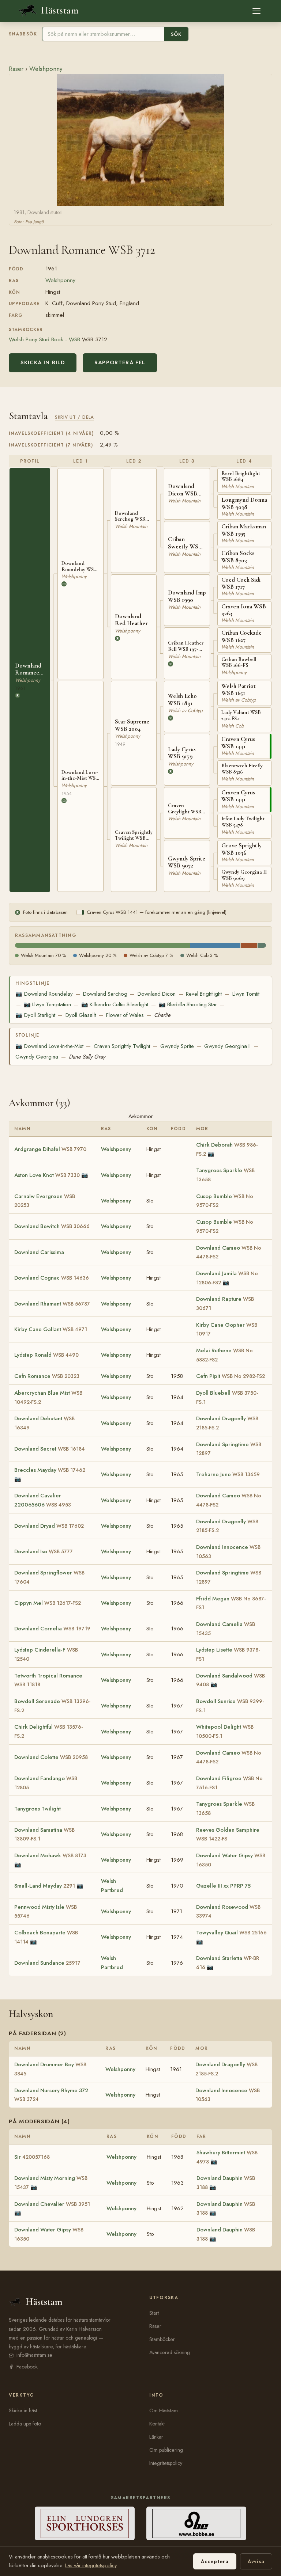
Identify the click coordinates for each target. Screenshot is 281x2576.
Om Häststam (164, 2410)
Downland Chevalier (52, 2204)
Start (154, 2313)
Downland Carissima (39, 1252)
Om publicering (166, 2450)
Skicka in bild (43, 362)
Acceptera (215, 2561)
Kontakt (157, 2424)
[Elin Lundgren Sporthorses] (85, 2523)
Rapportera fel (120, 362)
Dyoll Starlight (35, 1015)
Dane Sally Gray (87, 1057)
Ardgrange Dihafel (50, 1149)
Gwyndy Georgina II (227, 1046)
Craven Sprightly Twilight (122, 1046)
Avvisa (256, 2561)
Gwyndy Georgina (37, 1057)
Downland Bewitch (52, 1226)
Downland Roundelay (44, 994)
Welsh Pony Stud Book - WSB (44, 339)
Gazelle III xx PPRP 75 (223, 1886)
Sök (176, 34)
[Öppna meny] (256, 11)
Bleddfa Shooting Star (188, 1004)
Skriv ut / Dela (74, 417)
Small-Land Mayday (45, 1886)
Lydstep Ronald (46, 1355)
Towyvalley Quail (231, 1933)
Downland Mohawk (50, 1855)
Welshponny (46, 69)
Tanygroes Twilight (38, 1809)
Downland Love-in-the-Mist (49, 1046)
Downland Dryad (49, 1526)
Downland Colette (51, 1757)
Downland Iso (44, 1551)
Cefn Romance (47, 1376)
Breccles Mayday (50, 1470)
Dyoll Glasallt (81, 1015)
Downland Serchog (105, 994)
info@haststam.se (34, 2355)
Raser (16, 69)
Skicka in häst (23, 2410)
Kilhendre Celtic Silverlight (115, 1004)
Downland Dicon (157, 994)
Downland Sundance (47, 1963)
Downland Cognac (52, 1278)
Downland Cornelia (52, 1629)
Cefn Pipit (231, 1376)
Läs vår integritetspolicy (91, 2565)
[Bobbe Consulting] (196, 2523)
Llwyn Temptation (47, 1004)
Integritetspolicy (166, 2463)
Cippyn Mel (48, 1603)
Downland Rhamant (52, 1304)
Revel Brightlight (204, 994)
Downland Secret (50, 1449)
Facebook (27, 2367)
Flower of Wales (125, 1015)
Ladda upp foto (25, 2424)
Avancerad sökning (170, 2352)
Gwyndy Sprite (177, 1046)
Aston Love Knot (47, 1175)
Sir (32, 2157)
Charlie (162, 1015)
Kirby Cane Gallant (51, 1329)
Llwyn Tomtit (246, 994)
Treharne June (228, 1474)
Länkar (156, 2437)
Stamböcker (162, 2339)
